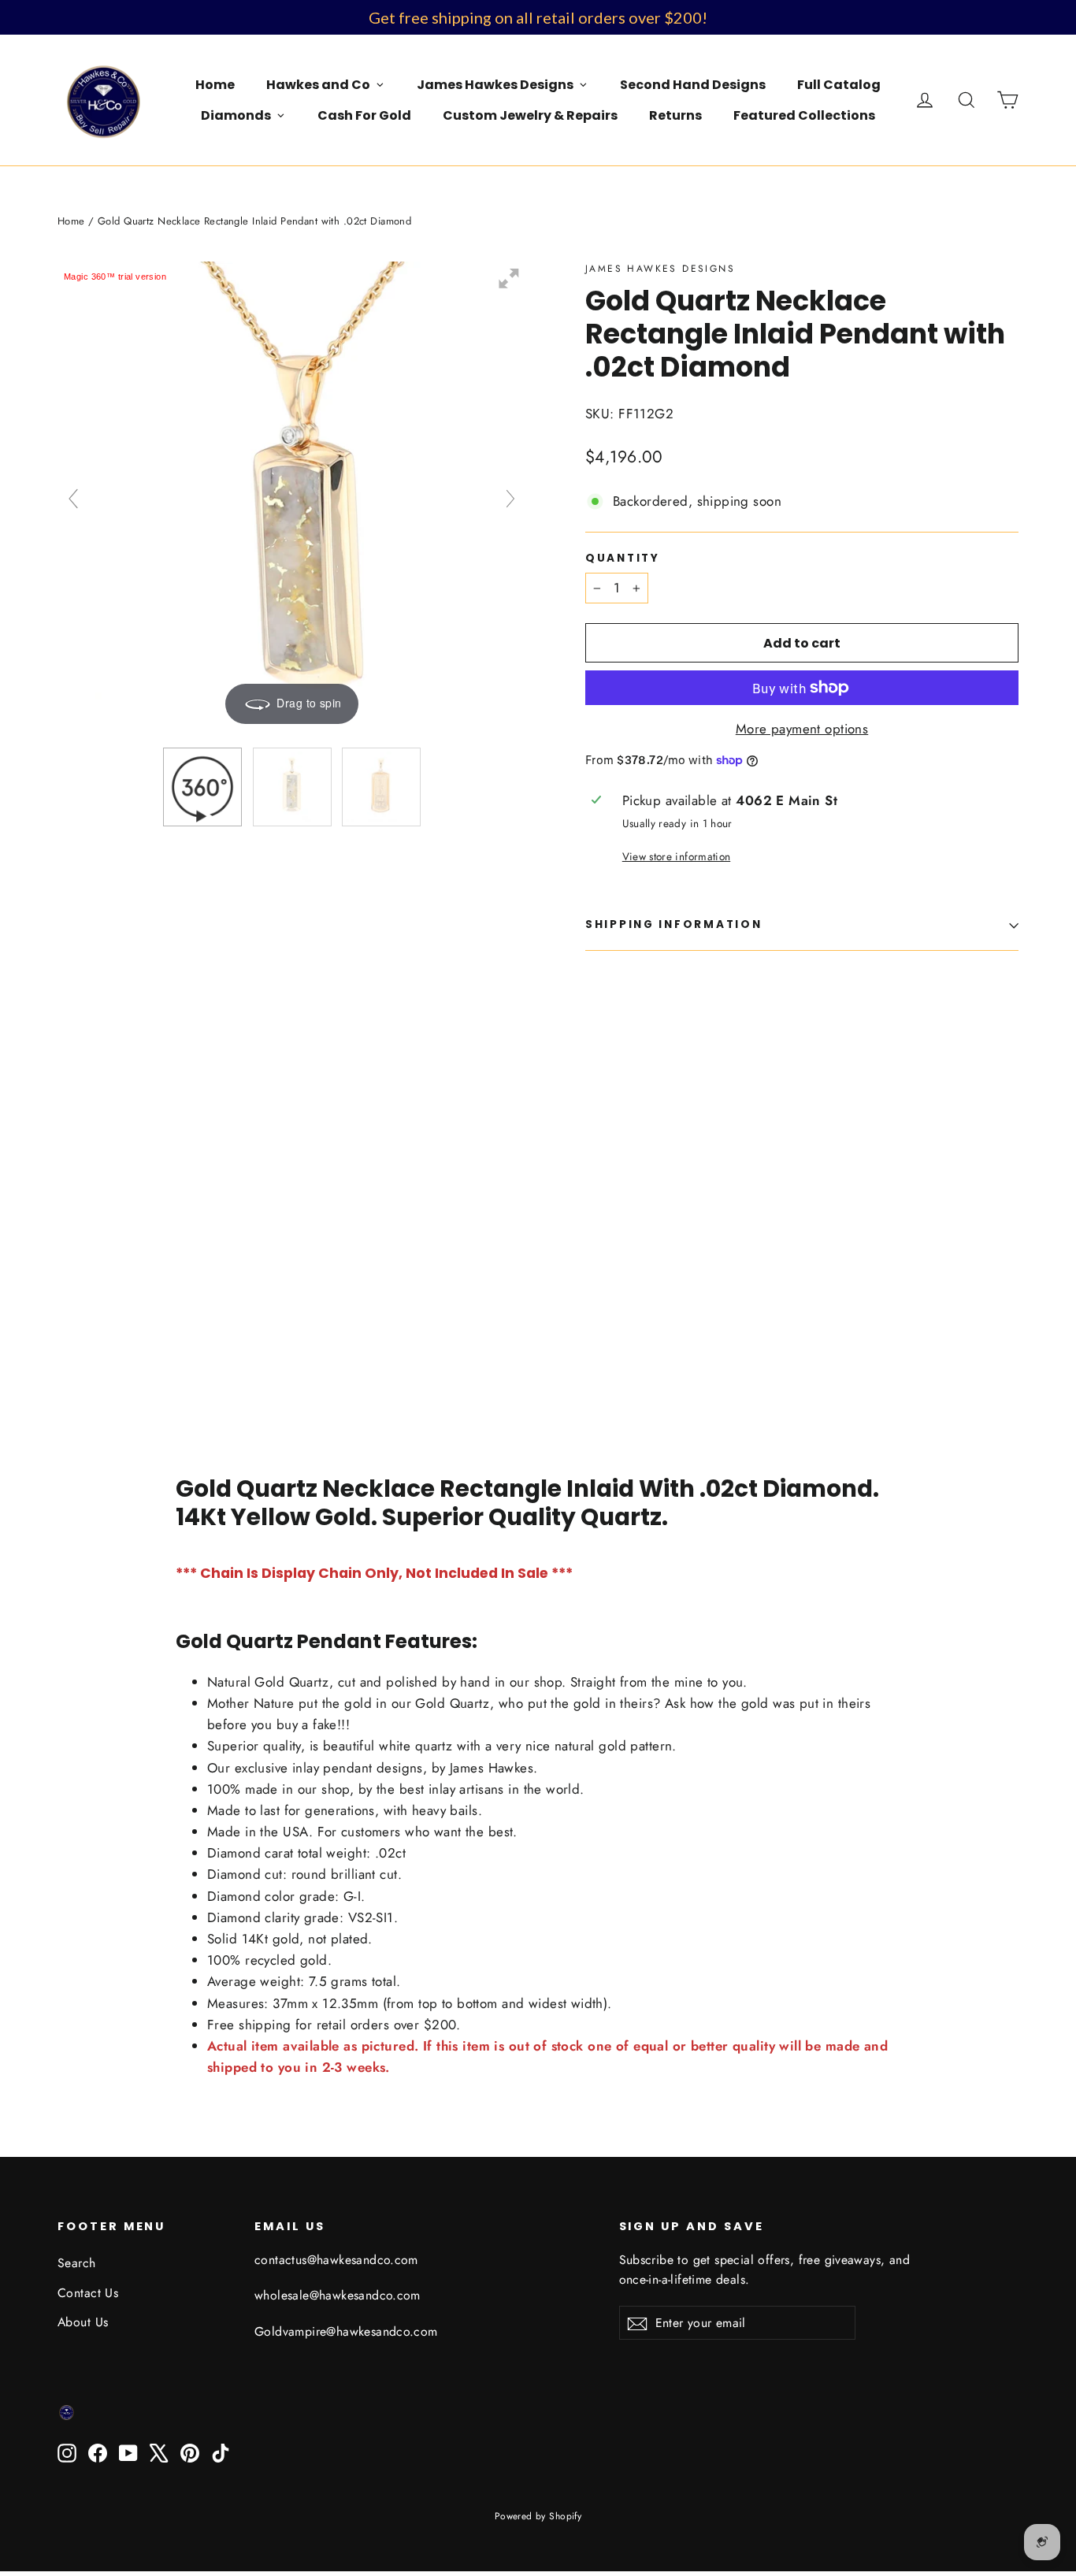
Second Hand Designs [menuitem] (693, 85)
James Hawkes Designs (660, 269)
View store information (676, 856)
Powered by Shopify (538, 2516)
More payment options (802, 729)
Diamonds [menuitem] (236, 115)
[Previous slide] (73, 499)
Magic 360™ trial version (115, 277)
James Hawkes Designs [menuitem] (495, 85)
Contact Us (88, 2293)
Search (77, 2263)
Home (71, 221)
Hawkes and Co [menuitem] (318, 85)
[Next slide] (510, 499)
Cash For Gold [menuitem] (364, 115)
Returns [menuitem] (675, 115)
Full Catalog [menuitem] (839, 85)
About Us (83, 2322)
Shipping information (673, 924)
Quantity (623, 559)
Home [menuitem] (215, 85)
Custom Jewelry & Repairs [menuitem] (530, 115)
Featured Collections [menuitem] (804, 115)
